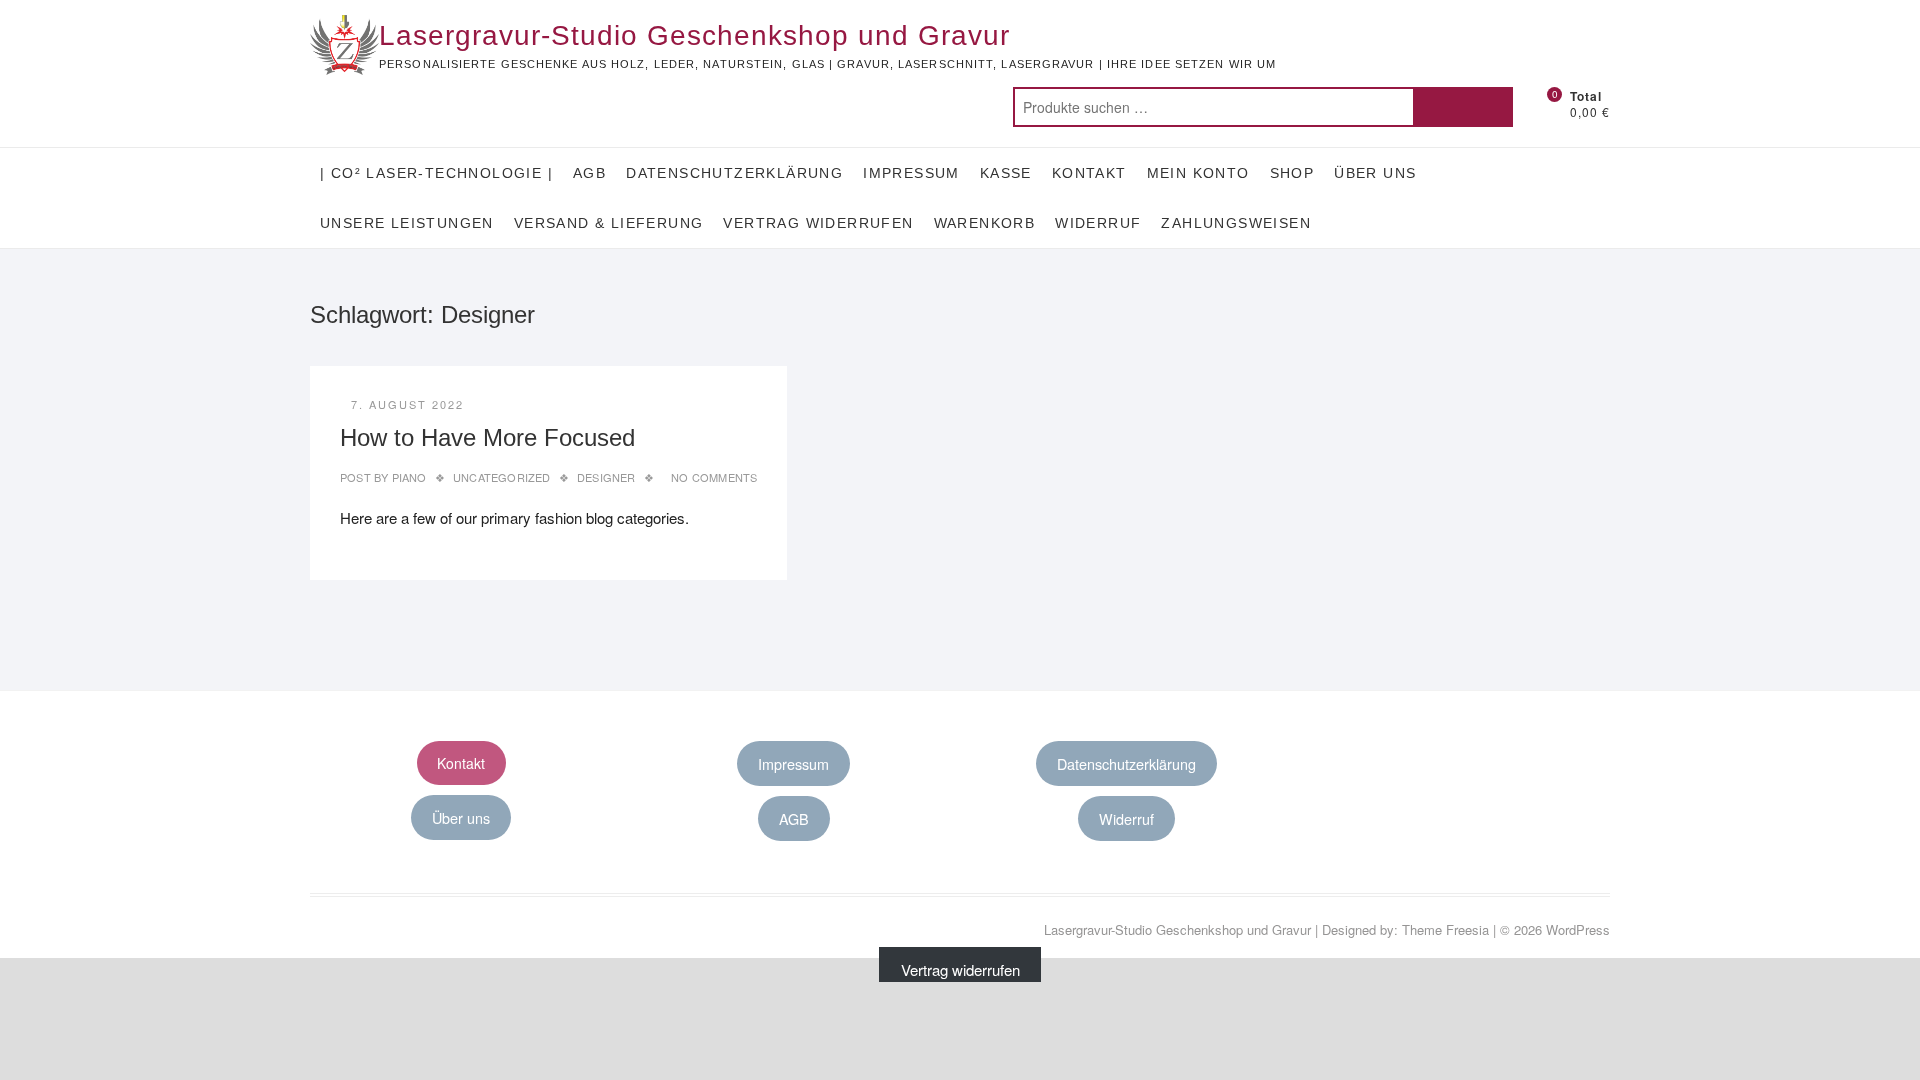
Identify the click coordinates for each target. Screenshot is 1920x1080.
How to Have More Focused (487, 437)
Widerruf (1098, 223)
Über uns (1375, 173)
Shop (1292, 173)
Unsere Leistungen (407, 223)
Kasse (1006, 173)
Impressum (911, 173)
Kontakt (1089, 173)
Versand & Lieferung (609, 223)
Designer (606, 477)
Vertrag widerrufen (818, 223)
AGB (589, 173)
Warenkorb (985, 223)
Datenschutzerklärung (734, 173)
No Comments (714, 477)
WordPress (1578, 929)
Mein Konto (1198, 173)
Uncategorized (502, 477)
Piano (407, 477)
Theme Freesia (1445, 929)
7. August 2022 (407, 404)
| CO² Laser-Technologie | (436, 173)
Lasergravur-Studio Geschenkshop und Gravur (694, 35)
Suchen (1463, 107)
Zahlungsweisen (1236, 223)
